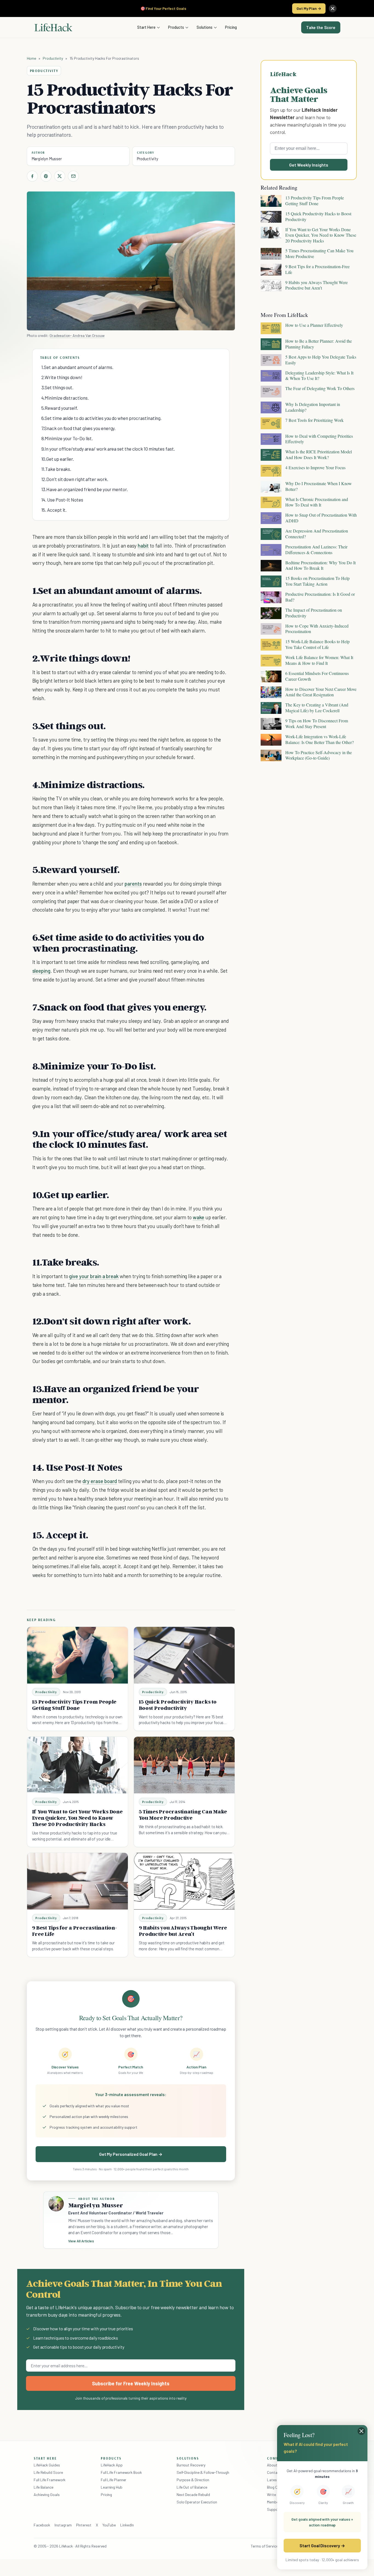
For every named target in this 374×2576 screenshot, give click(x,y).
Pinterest (84, 2525)
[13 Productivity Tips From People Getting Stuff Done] (77, 1655)
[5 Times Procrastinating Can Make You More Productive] (184, 1765)
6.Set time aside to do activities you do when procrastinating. (102, 418)
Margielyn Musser (47, 159)
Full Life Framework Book (121, 2472)
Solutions (205, 27)
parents (133, 884)
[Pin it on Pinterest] (46, 176)
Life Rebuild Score (48, 2472)
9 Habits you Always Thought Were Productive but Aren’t (183, 1931)
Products (176, 27)
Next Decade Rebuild (193, 2495)
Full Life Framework (50, 2480)
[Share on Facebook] (32, 176)
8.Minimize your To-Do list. (67, 438)
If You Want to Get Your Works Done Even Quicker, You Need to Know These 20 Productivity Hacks (77, 1818)
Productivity (53, 58)
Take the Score (321, 27)
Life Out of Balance (192, 2487)
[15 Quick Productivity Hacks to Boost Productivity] (184, 1655)
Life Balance (44, 2487)
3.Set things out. (57, 387)
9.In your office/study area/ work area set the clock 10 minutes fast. (108, 449)
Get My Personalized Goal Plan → (131, 2154)
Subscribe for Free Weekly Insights (131, 2383)
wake (198, 1217)
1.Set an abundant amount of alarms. (77, 367)
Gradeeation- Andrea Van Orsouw (77, 335)
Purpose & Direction (193, 2480)
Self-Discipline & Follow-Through (203, 2472)
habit (143, 546)
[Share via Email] (73, 176)
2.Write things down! (62, 377)
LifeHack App (112, 2465)
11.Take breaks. (56, 469)
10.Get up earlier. (58, 459)
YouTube (109, 2525)
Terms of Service (264, 2546)
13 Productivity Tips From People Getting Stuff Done (74, 1705)
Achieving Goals (47, 2495)
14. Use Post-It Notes (62, 500)
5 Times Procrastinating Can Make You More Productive (183, 1815)
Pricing (231, 27)
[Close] (333, 8)
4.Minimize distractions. (65, 398)
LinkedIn (127, 2525)
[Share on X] (60, 176)
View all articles (81, 2241)
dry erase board (100, 1481)
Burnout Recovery (191, 2465)
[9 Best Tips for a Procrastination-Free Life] (77, 1881)
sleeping (41, 971)
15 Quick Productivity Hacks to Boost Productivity (178, 1705)
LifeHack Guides (47, 2465)
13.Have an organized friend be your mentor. (85, 489)
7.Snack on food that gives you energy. (79, 428)
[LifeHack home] (53, 27)
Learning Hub (112, 2487)
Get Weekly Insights (309, 165)
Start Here (146, 27)
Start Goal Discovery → (322, 2545)
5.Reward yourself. (60, 408)
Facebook (42, 2525)
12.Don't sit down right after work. (75, 479)
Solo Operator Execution (197, 2502)
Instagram (63, 2525)
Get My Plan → (309, 8)
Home (32, 58)
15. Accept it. (54, 510)
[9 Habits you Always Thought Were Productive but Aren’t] (184, 1881)
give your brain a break (94, 1276)
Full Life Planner (114, 2480)
